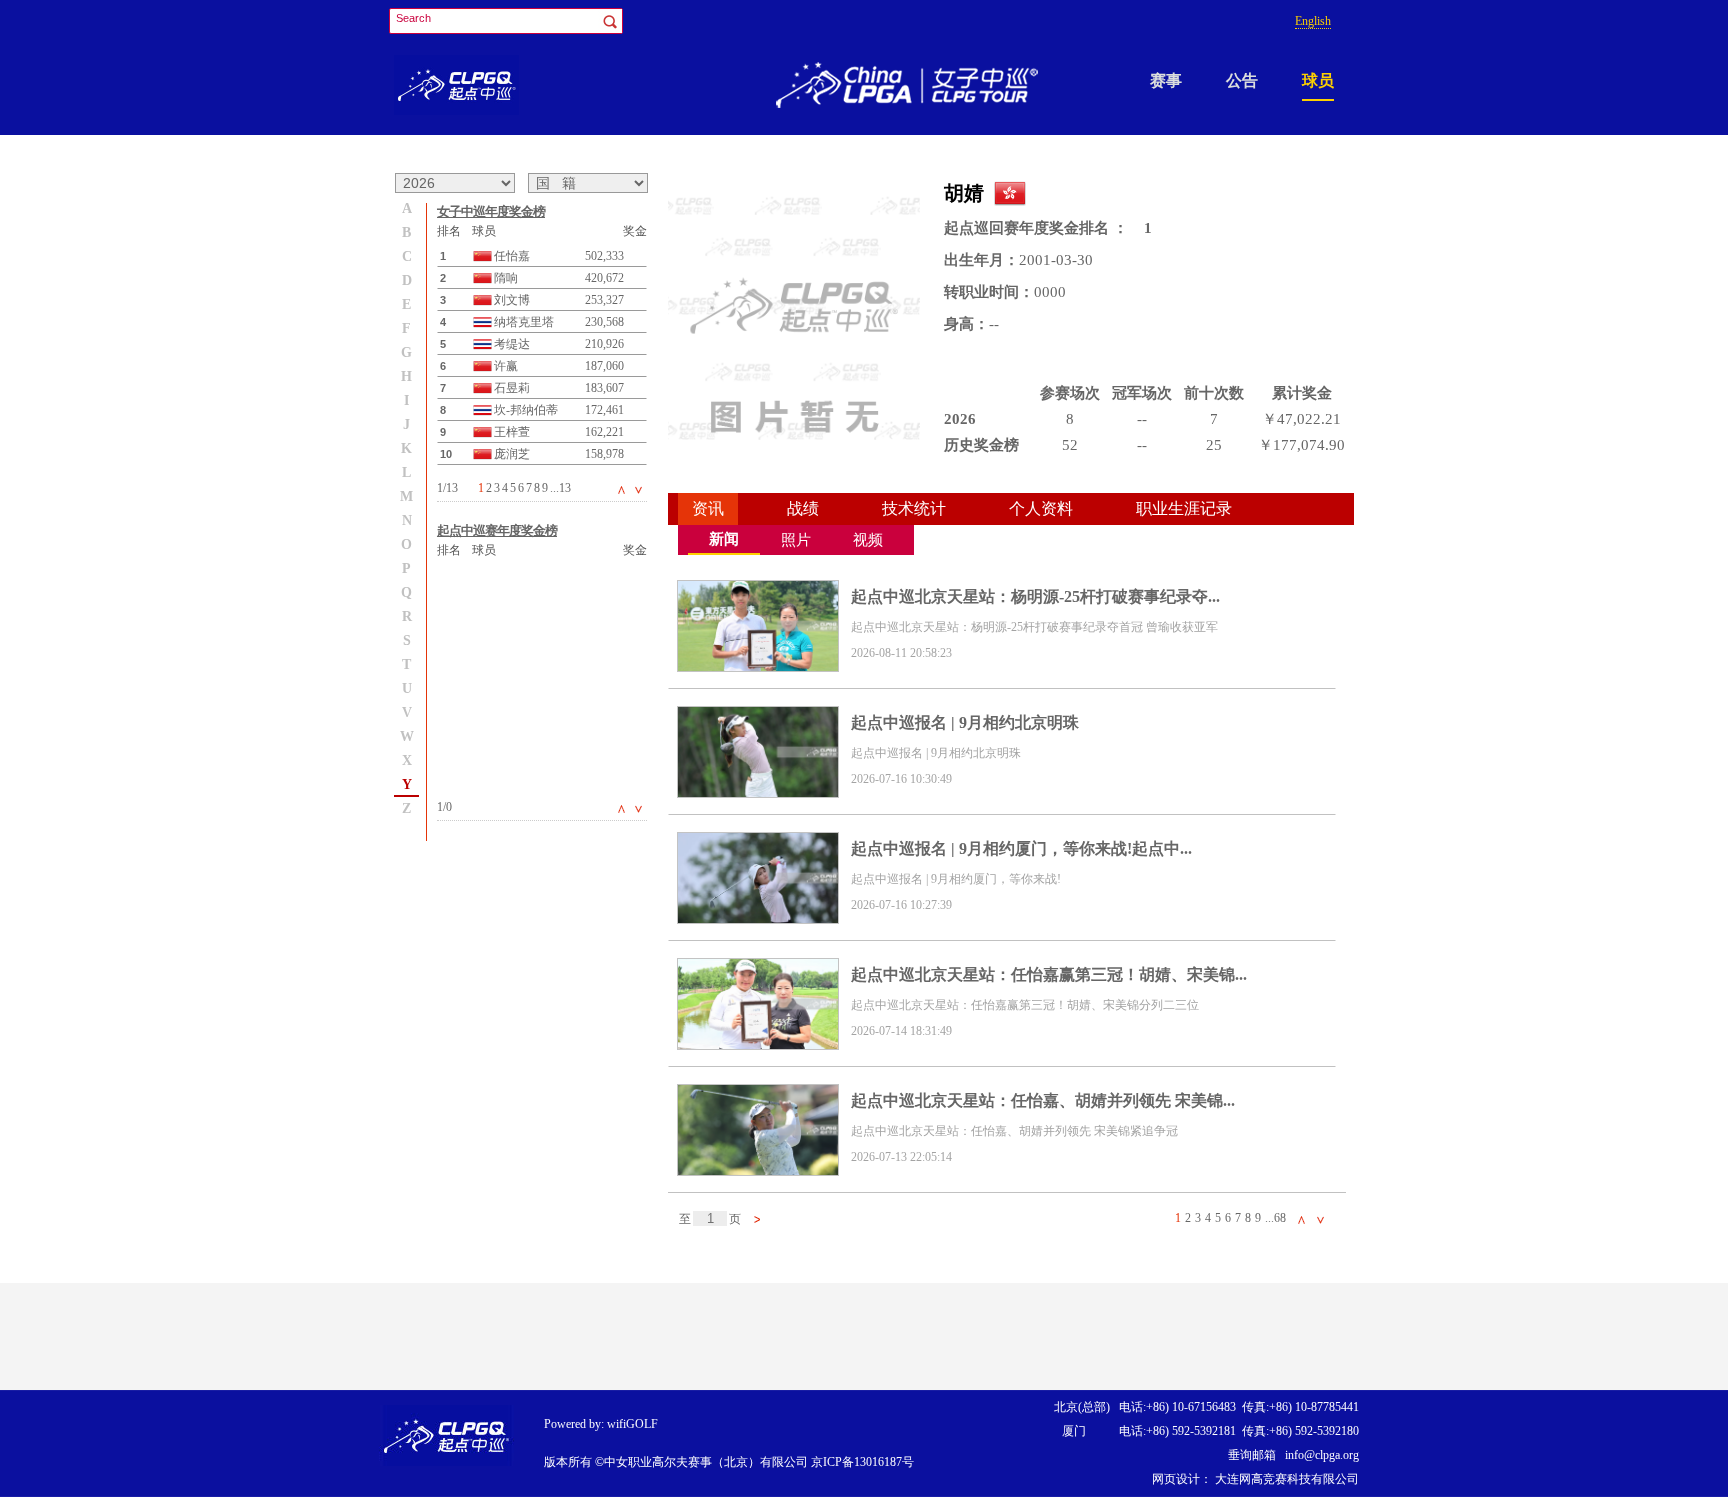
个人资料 (1041, 508)
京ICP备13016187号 (862, 1462)
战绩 (803, 508)
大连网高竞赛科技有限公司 (1285, 1479)
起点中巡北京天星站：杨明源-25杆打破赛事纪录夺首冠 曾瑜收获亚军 (1034, 627)
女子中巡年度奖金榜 (491, 211)
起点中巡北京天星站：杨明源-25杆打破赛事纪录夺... (1035, 596)
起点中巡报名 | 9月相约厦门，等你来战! (956, 879)
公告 (1242, 80)
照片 (796, 540)
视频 (868, 540)
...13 (560, 488)
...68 (1275, 1218)
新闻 (724, 539)
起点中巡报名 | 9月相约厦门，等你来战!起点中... (1021, 848)
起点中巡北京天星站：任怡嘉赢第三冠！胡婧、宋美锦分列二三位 (1025, 1005)
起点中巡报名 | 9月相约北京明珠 (965, 722)
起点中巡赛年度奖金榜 (497, 530)
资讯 (708, 508)
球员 (1318, 80)
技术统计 (914, 508)
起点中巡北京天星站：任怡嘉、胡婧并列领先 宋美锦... (1043, 1100)
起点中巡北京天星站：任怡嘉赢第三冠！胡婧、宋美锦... (1049, 974)
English (1313, 21)
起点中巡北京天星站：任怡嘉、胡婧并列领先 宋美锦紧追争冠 (1014, 1131)
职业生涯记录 (1184, 508)
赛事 (1166, 80)
